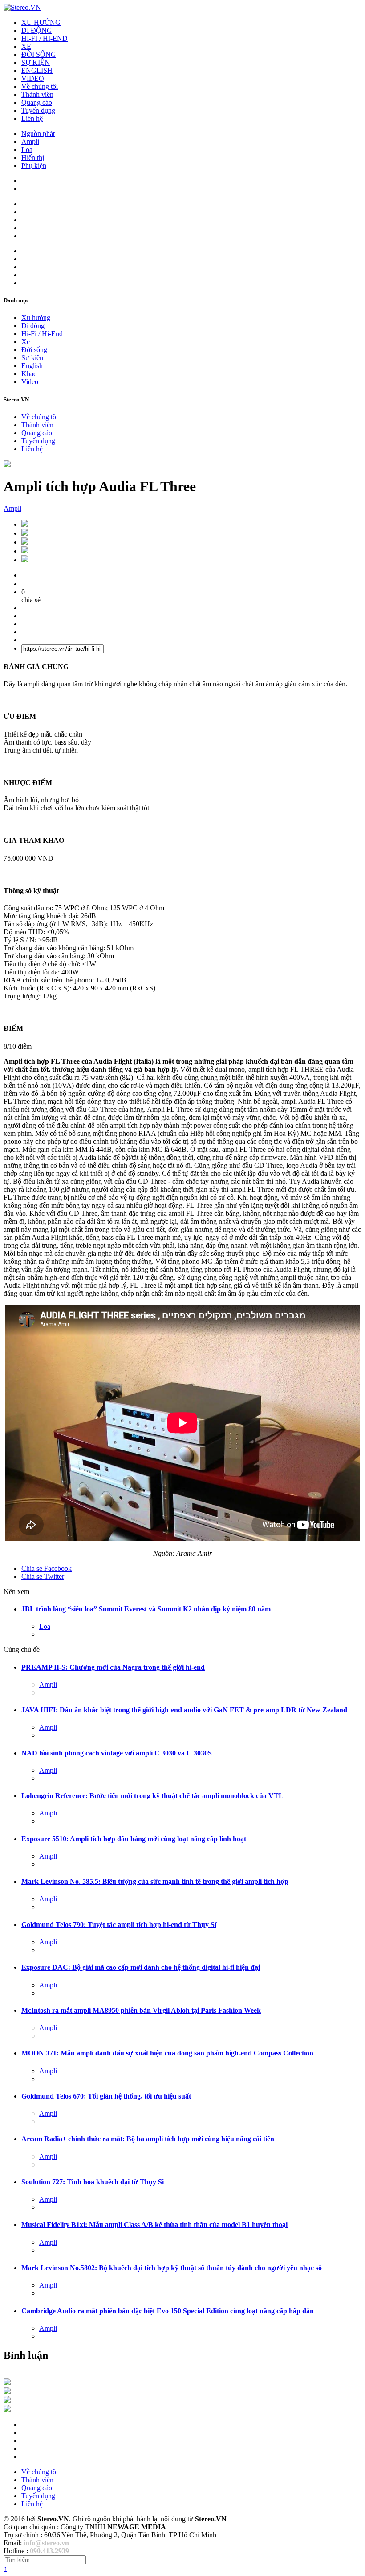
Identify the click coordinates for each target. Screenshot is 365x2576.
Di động (33, 326)
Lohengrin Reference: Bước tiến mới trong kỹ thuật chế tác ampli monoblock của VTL (152, 1796)
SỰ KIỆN (36, 62)
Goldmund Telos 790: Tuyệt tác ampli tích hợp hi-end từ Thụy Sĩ (119, 1925)
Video (30, 382)
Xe (26, 342)
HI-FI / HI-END (45, 38)
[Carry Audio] (7, 2392)
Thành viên (37, 94)
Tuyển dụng (38, 110)
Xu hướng (36, 318)
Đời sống (34, 350)
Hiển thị (33, 158)
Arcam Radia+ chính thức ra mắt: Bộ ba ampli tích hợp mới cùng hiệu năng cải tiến (148, 2139)
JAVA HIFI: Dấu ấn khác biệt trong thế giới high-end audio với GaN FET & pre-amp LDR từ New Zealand (184, 1710)
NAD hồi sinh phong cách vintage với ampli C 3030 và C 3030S (117, 1753)
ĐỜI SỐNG (39, 54)
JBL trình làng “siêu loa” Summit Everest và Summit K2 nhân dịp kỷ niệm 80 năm (146, 1609)
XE (26, 46)
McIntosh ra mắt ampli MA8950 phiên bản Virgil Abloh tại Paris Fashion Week (141, 2010)
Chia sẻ (47, 1568)
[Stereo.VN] (22, 7)
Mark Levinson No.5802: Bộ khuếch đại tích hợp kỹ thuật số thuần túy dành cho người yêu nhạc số (172, 2268)
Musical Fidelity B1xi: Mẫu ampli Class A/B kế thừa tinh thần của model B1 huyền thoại (154, 2225)
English (32, 366)
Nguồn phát (38, 134)
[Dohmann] (7, 2383)
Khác (29, 374)
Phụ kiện (34, 166)
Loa (27, 150)
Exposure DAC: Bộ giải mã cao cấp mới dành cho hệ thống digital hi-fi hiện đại (141, 1967)
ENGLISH (37, 70)
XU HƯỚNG (41, 22)
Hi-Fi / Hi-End (42, 334)
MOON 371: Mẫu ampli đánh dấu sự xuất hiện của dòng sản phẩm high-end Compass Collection (167, 2053)
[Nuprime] (7, 2401)
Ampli (30, 142)
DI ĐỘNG (37, 30)
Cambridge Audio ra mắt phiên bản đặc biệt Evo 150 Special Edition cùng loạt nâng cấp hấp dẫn (168, 2311)
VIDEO (33, 78)
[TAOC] (7, 2410)
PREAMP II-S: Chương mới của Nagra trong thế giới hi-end (113, 1667)
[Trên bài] (7, 465)
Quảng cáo (37, 102)
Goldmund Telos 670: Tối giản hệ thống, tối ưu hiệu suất (106, 2096)
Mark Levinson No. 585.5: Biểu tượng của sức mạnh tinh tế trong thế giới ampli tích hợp (155, 1881)
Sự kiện (32, 358)
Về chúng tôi (40, 86)
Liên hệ (32, 118)
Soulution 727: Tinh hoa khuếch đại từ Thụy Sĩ (93, 2182)
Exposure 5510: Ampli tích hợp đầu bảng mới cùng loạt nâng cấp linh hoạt (134, 1839)
